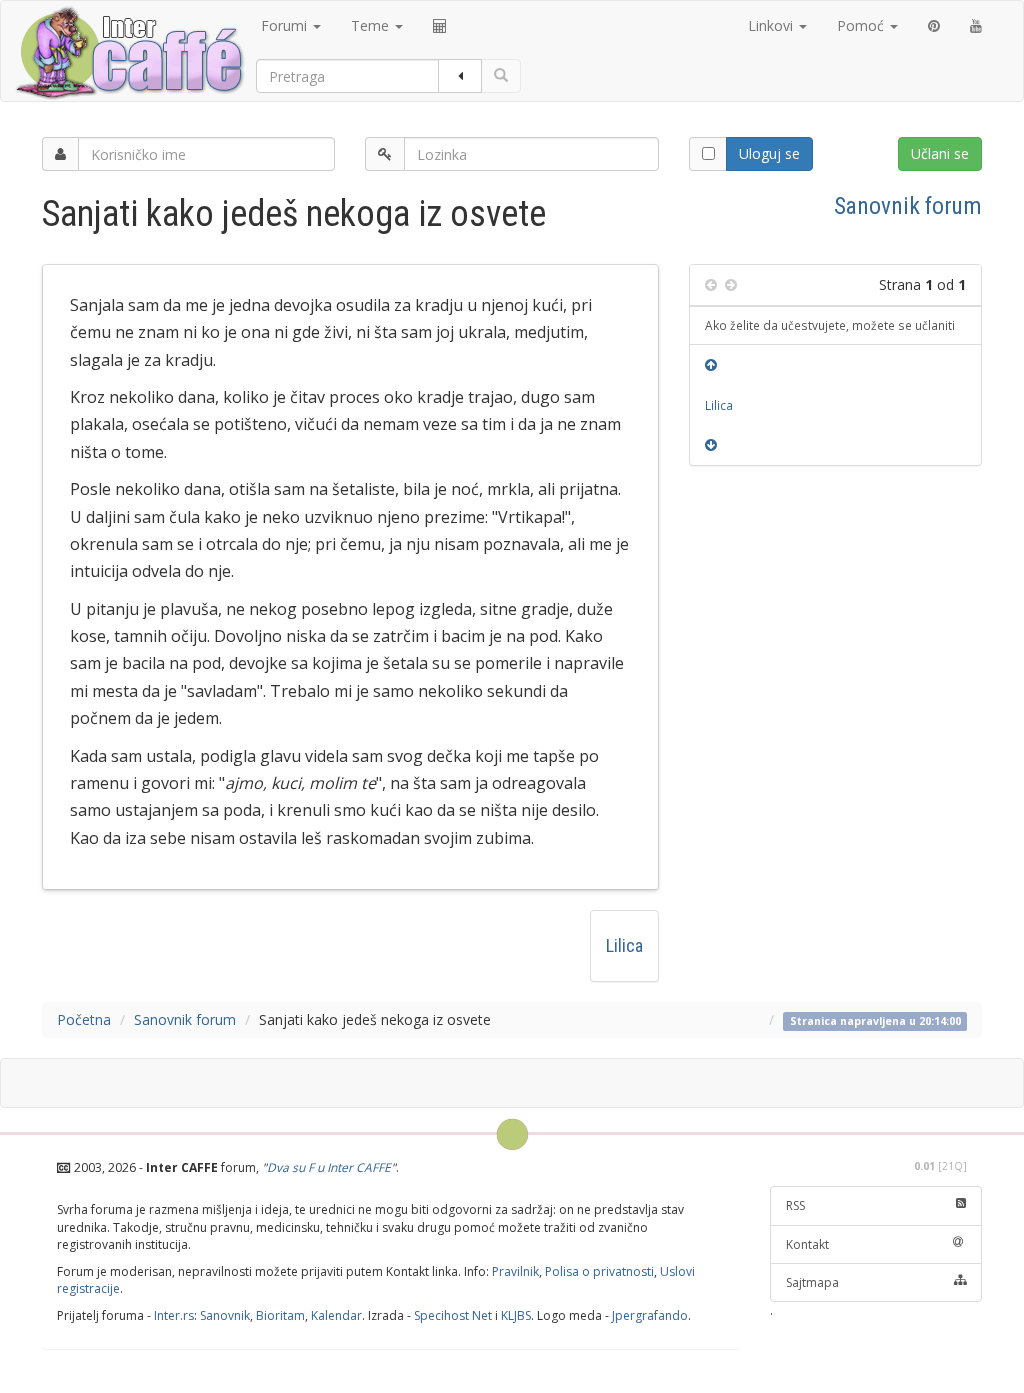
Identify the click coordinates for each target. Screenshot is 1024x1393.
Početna (84, 1019)
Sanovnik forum (908, 206)
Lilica (624, 945)
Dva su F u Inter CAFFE (329, 1167)
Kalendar (336, 1315)
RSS (795, 1205)
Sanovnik (225, 1315)
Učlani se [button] (940, 153)
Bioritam (280, 1315)
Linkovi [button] (772, 25)
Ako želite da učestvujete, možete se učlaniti (830, 325)
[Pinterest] (934, 26)
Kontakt (807, 1244)
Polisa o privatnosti (599, 1271)
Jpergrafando (650, 1315)
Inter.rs (174, 1315)
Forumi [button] (286, 25)
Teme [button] (372, 25)
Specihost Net (453, 1315)
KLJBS (516, 1315)
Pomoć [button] (862, 25)
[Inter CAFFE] (129, 53)
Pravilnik (515, 1271)
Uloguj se (769, 153)
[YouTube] (976, 26)
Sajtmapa (812, 1282)
